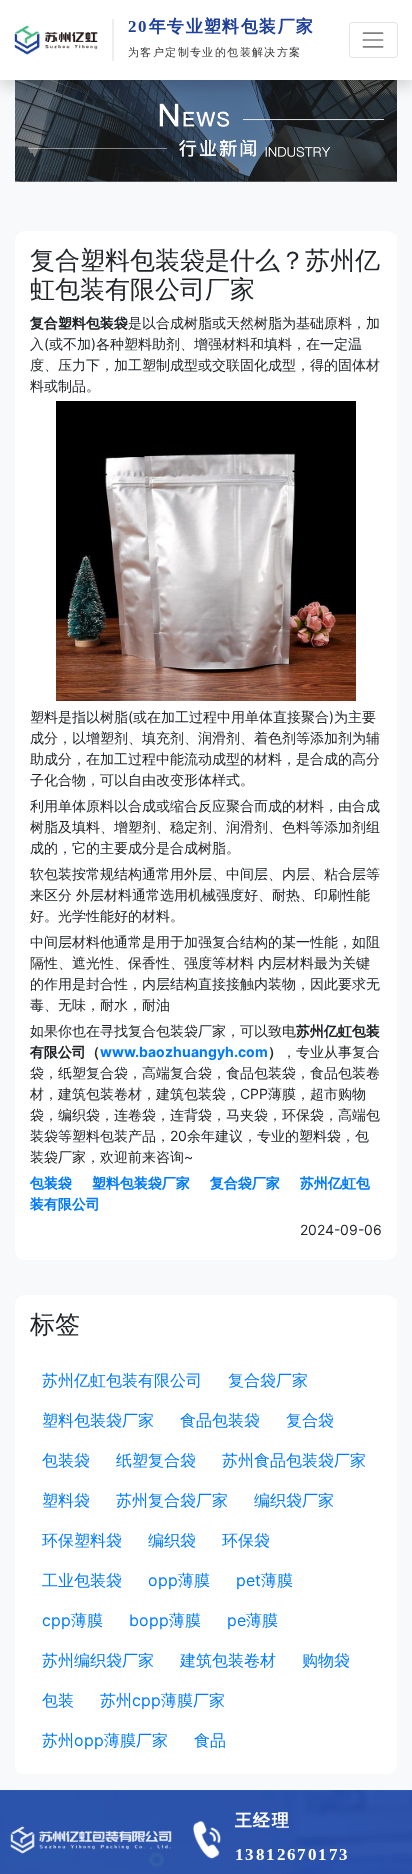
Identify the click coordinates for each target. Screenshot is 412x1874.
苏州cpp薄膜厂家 (162, 1700)
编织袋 (172, 1540)
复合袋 (310, 1420)
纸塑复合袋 (156, 1460)
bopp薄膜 (165, 1620)
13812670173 (292, 1854)
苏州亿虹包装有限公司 (122, 1380)
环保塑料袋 (82, 1540)
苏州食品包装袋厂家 (294, 1460)
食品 (210, 1740)
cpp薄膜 (72, 1620)
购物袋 (326, 1660)
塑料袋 (66, 1500)
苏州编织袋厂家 (98, 1660)
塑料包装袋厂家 (141, 1182)
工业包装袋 (82, 1580)
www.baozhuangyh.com (184, 1051)
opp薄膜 (179, 1580)
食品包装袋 (220, 1420)
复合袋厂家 (245, 1182)
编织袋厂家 (294, 1500)
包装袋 (51, 1182)
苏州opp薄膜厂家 (105, 1740)
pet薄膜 (264, 1580)
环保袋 (246, 1540)
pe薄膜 (252, 1620)
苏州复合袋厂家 (172, 1500)
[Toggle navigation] (373, 39)
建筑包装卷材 (228, 1660)
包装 (58, 1700)
